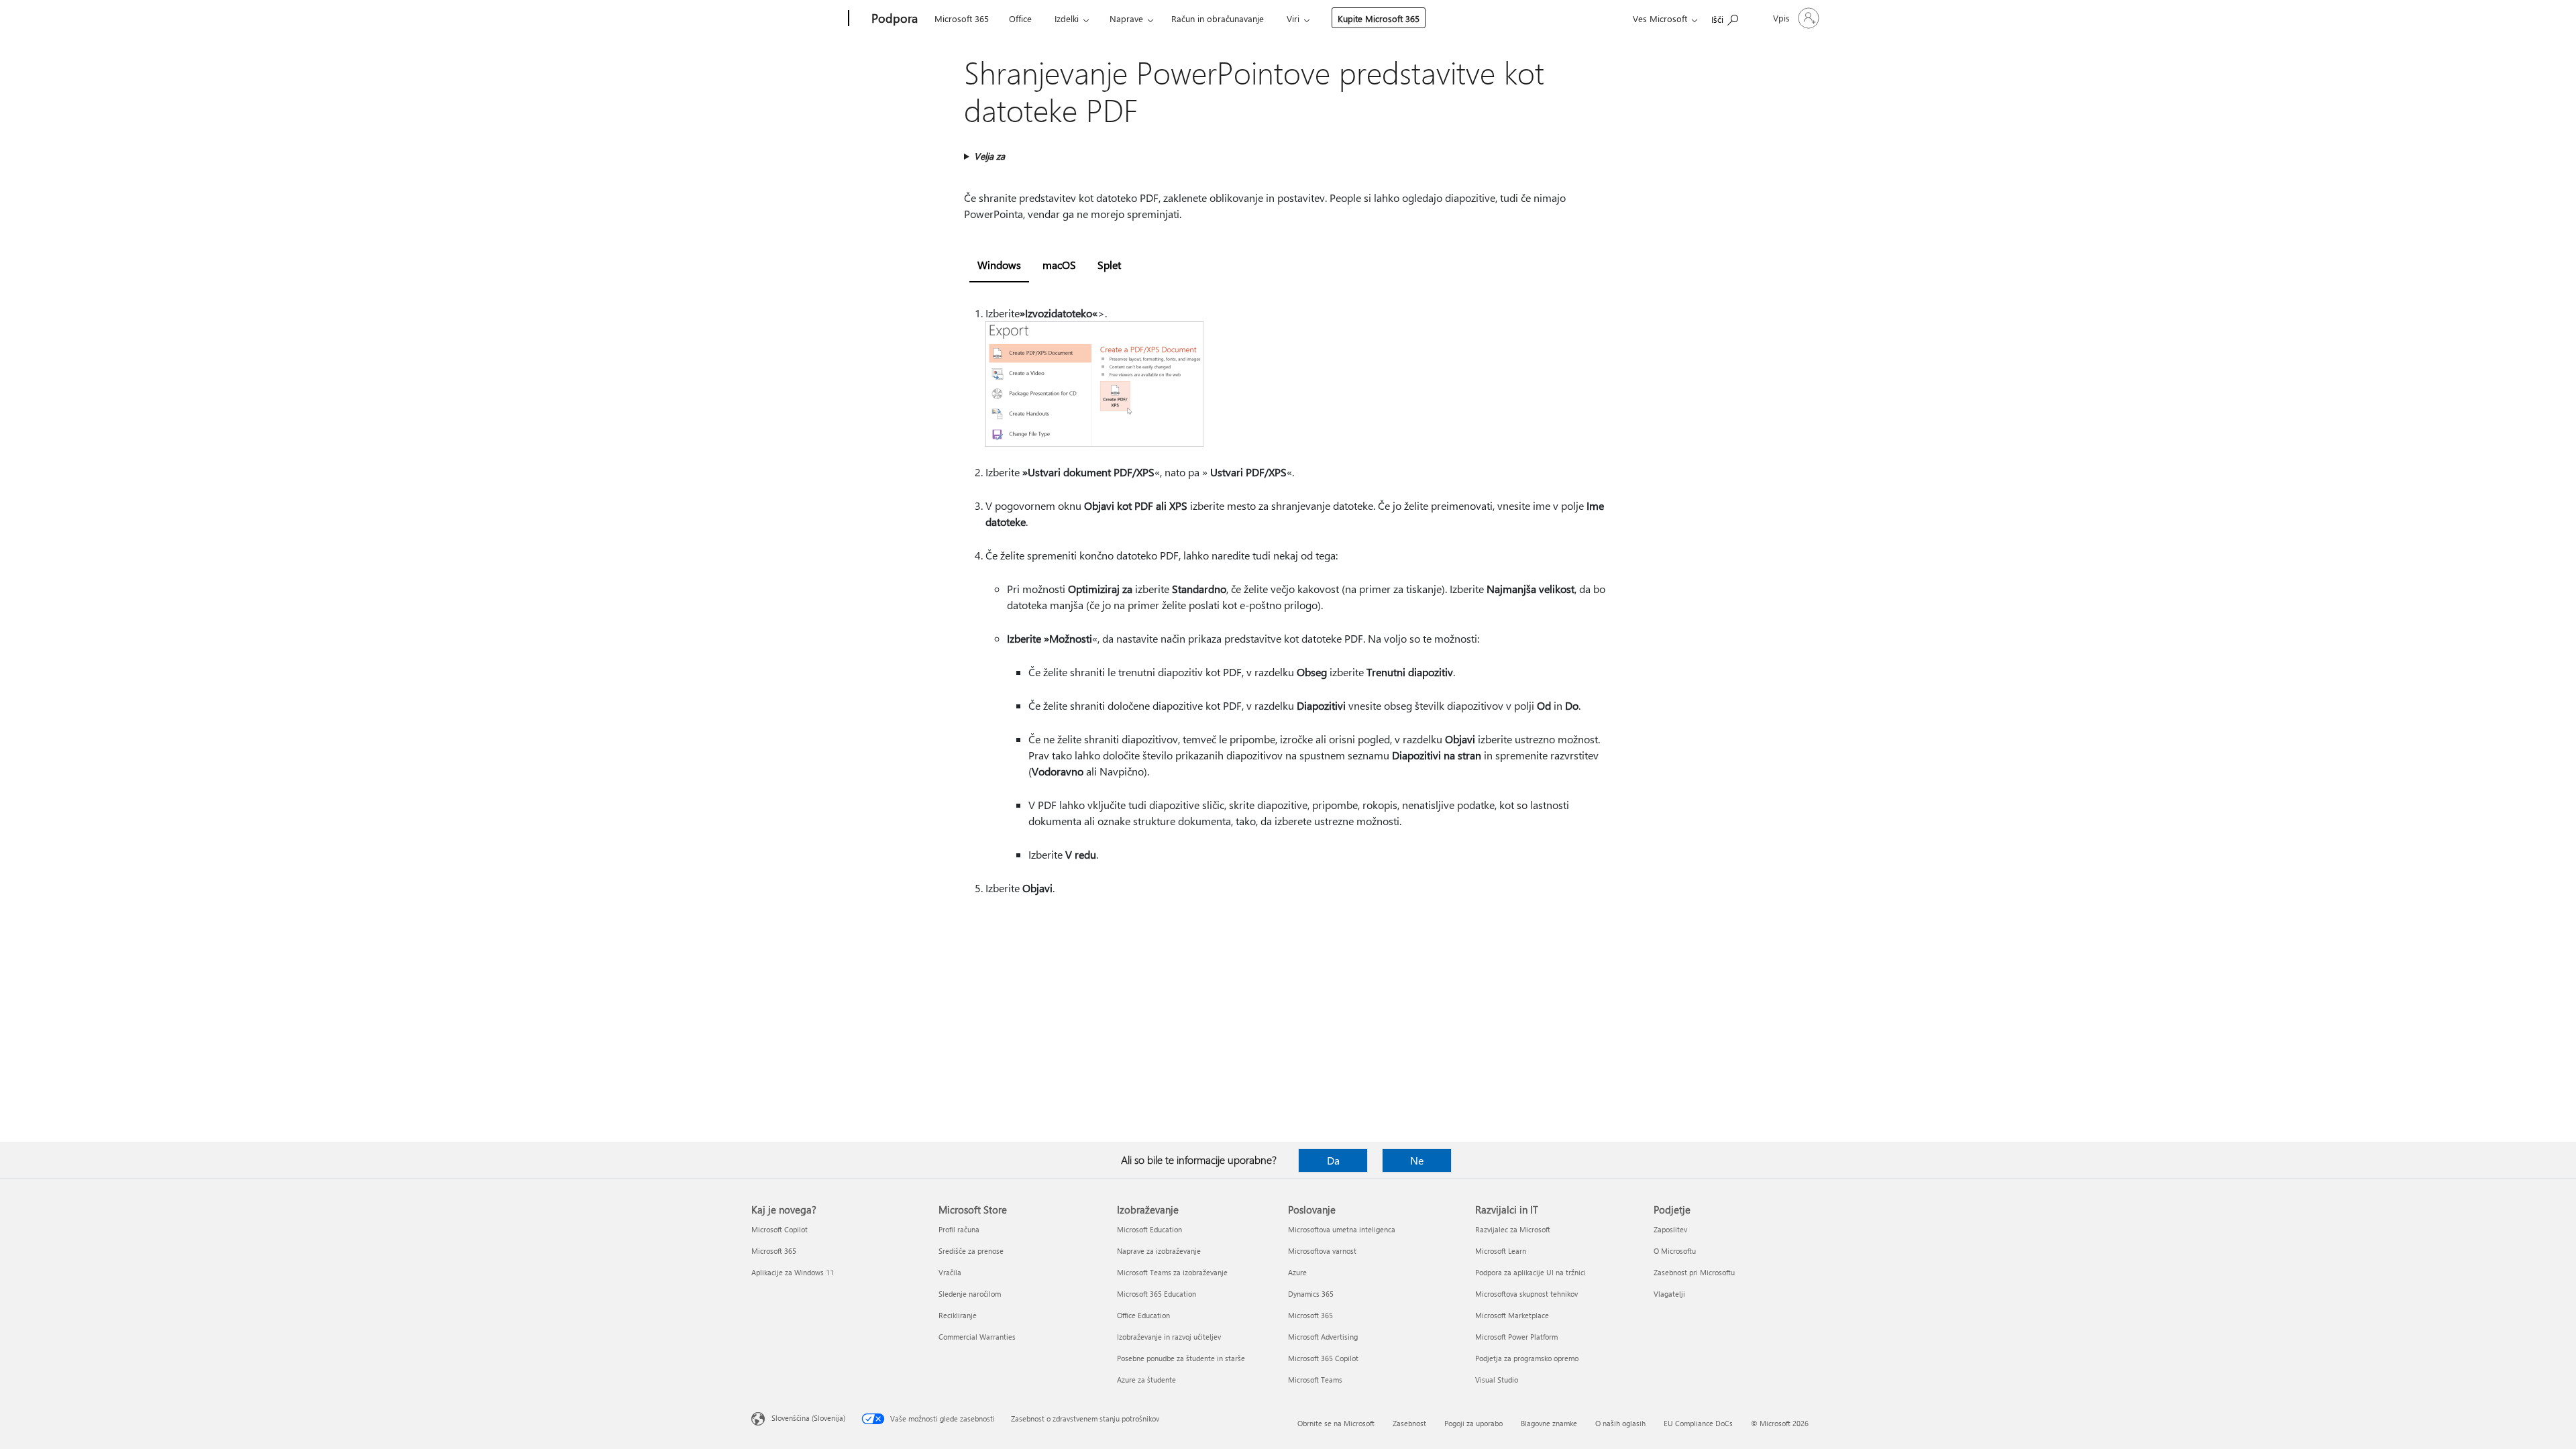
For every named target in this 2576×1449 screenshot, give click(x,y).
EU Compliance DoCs (1698, 1423)
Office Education (1143, 1315)
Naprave (1126, 18)
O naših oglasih (1620, 1423)
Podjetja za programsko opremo (1527, 1358)
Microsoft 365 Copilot (1323, 1358)
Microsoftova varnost (1322, 1251)
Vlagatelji (1669, 1294)
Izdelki (1067, 18)
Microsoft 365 (962, 18)
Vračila (950, 1272)
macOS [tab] (1059, 265)
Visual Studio (1497, 1380)
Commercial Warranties (977, 1337)
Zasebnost (1409, 1423)
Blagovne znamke (1549, 1423)
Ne (1417, 1160)
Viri (1293, 18)
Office (1020, 18)
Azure (1297, 1272)
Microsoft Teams (1315, 1380)
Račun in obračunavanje (1218, 18)
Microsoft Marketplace (1512, 1315)
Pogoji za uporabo (1473, 1423)
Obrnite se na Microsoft (1336, 1423)
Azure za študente (1146, 1380)
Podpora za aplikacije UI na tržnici (1531, 1272)
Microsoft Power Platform (1516, 1337)
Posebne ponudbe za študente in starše (1181, 1358)
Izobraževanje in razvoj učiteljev (1169, 1337)
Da (1333, 1160)
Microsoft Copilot (780, 1229)
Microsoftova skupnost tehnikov (1526, 1294)
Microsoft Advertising (1323, 1337)
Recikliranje (958, 1315)
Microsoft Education (1149, 1229)
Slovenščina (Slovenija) (808, 1418)
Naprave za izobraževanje (1159, 1251)
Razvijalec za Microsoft (1513, 1229)
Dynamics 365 (1311, 1294)
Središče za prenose (971, 1251)
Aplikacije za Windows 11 (793, 1272)
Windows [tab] (999, 265)
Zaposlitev (1670, 1229)
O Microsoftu (1675, 1251)
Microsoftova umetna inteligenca (1342, 1229)
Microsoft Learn (1501, 1251)
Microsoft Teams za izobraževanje (1172, 1272)
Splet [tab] (1109, 265)
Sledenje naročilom (970, 1294)
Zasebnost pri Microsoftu (1694, 1272)
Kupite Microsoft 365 (1379, 18)
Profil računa (959, 1229)
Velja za (989, 156)
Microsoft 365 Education (1157, 1294)
